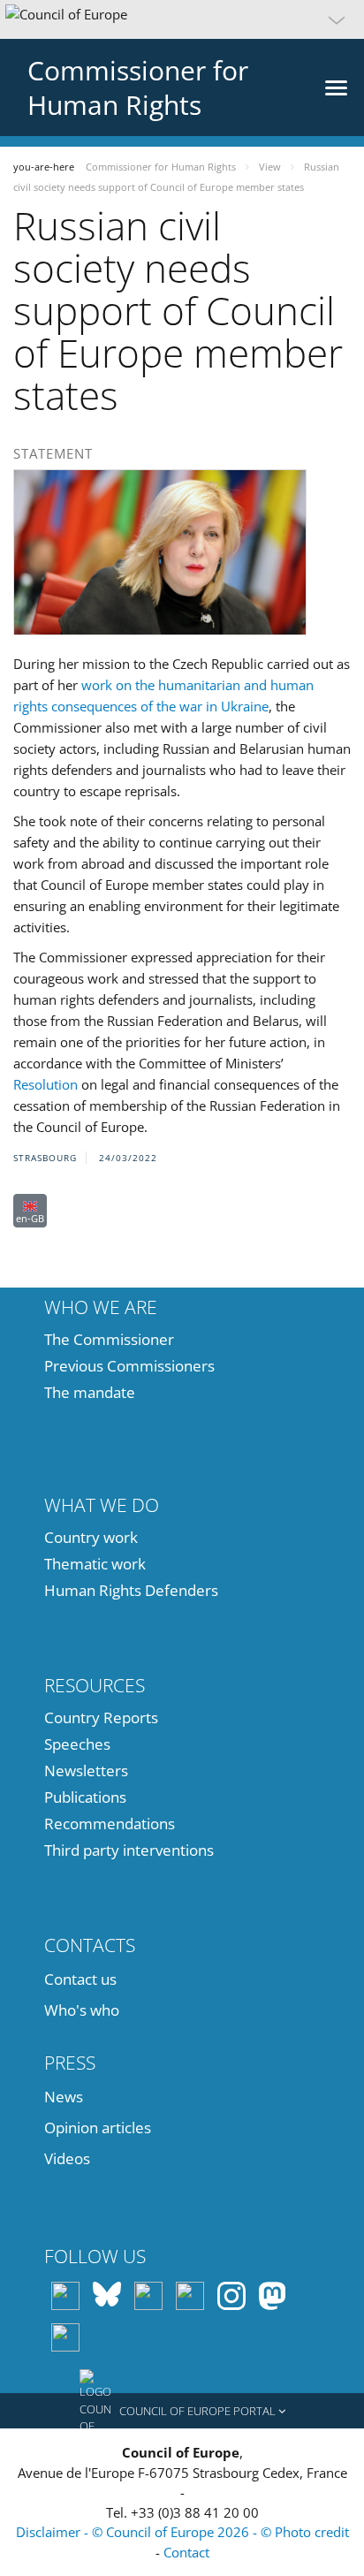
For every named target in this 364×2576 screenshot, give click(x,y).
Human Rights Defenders (131, 1590)
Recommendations (110, 1824)
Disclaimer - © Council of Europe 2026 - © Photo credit (182, 2532)
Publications (85, 1797)
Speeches (77, 1744)
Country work (91, 1537)
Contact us (80, 1979)
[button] (182, 19)
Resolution (45, 1084)
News (64, 2097)
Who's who (82, 2010)
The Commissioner (109, 1339)
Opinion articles (98, 2128)
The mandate (90, 1392)
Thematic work (95, 1564)
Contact (186, 2552)
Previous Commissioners (129, 1366)
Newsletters (86, 1771)
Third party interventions (129, 1850)
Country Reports (101, 1717)
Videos (67, 2158)
